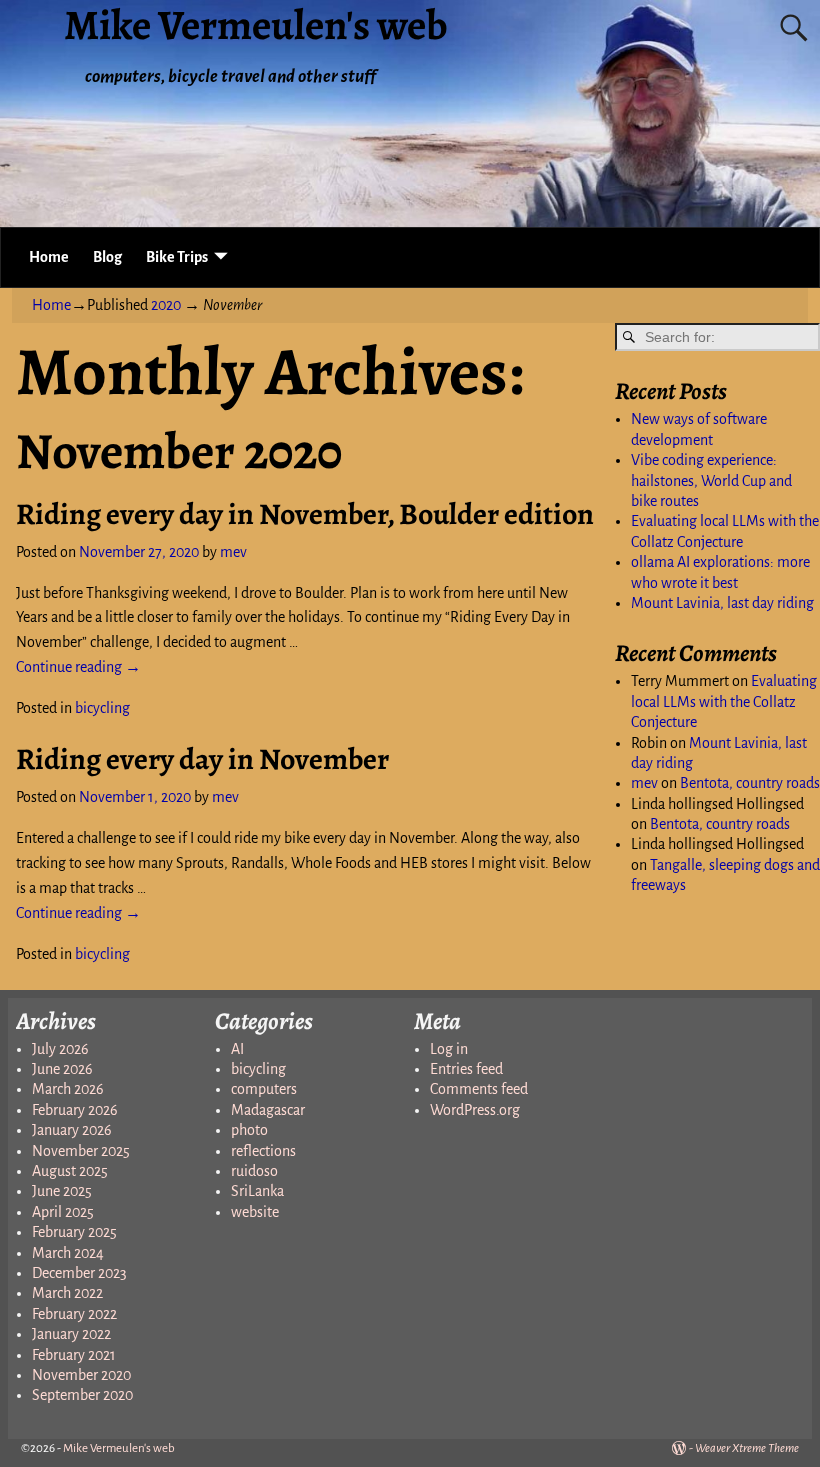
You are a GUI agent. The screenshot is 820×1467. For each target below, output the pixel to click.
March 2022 (67, 1293)
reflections (263, 1151)
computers (264, 1089)
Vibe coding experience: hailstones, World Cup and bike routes (711, 480)
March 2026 (68, 1089)
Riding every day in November (202, 759)
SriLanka (257, 1191)
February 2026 (75, 1110)
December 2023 (79, 1273)
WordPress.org (475, 1110)
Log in (449, 1049)
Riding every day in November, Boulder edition (305, 514)
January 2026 (72, 1130)
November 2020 (81, 1375)
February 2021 (74, 1355)
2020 (166, 305)
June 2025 (62, 1191)
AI (237, 1049)
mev (644, 783)
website (255, 1212)
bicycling (102, 708)
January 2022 (71, 1334)
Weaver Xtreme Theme (747, 1448)
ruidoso (254, 1171)
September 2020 (82, 1395)
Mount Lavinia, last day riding (722, 603)
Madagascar (268, 1110)
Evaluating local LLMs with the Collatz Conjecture (724, 701)
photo (249, 1130)
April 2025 (63, 1212)
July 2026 (60, 1049)
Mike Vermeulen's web (119, 1448)
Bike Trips (177, 257)
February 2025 (74, 1232)
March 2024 (68, 1253)
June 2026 (62, 1069)
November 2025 (81, 1151)
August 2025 (70, 1171)
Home (49, 257)
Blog (107, 257)
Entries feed (466, 1069)
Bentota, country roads (750, 783)
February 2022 (74, 1314)
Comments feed (479, 1089)
